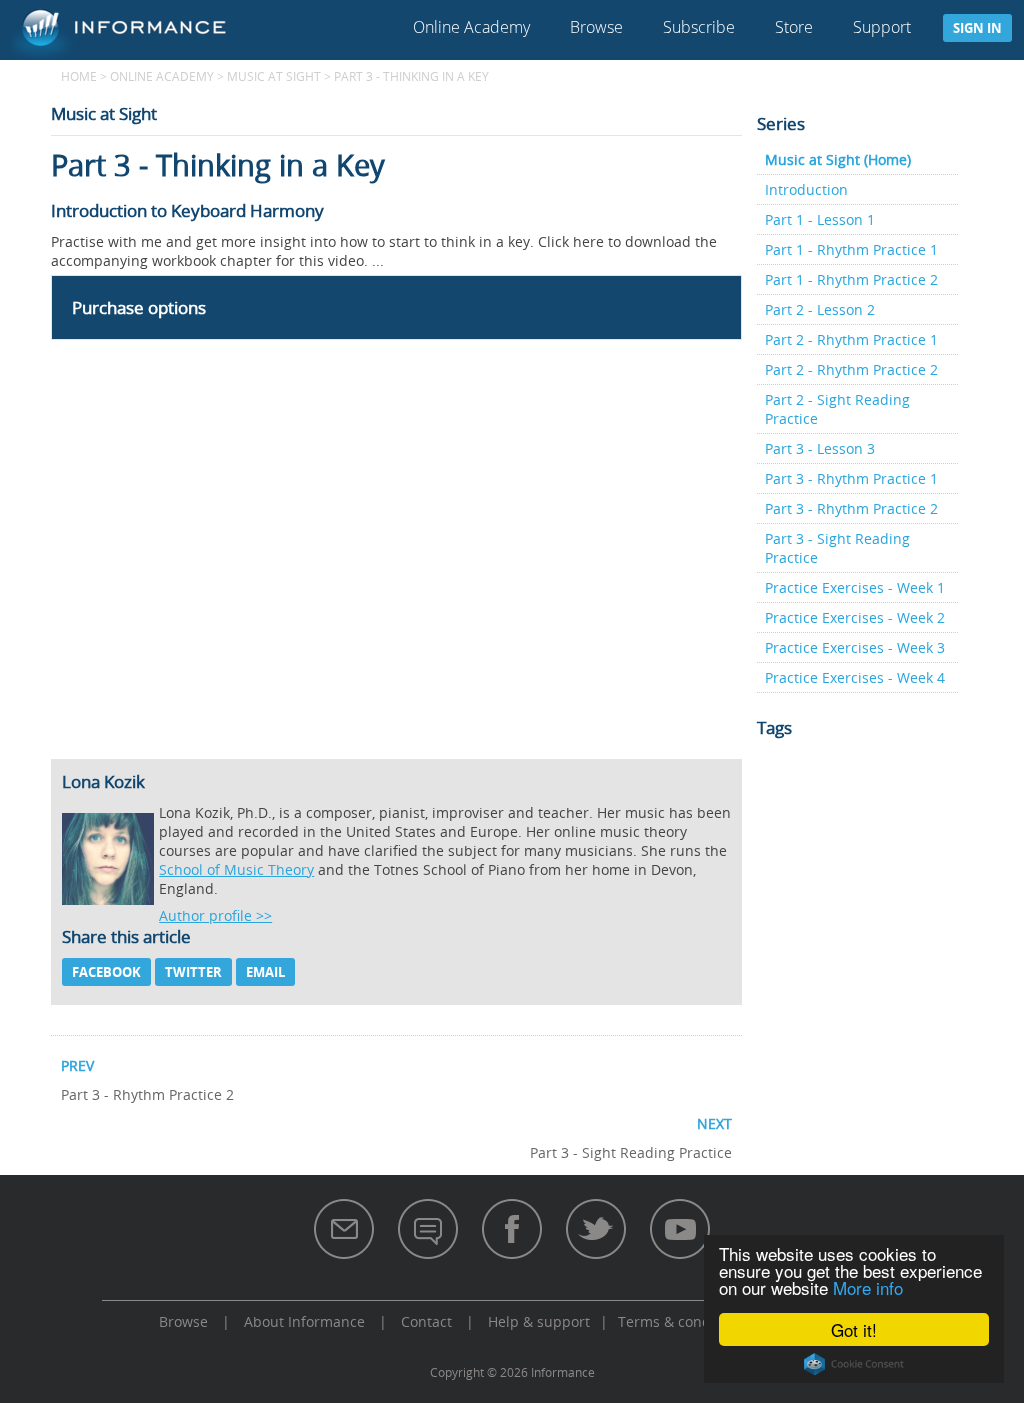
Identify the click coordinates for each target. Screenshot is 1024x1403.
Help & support (539, 1321)
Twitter (193, 972)
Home (79, 76)
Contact (426, 1321)
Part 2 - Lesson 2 (820, 309)
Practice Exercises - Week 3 (855, 647)
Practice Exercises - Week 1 (855, 587)
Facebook (106, 972)
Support (882, 27)
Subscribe (699, 27)
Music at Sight (274, 76)
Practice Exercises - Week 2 (855, 617)
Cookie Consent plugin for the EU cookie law (854, 1364)
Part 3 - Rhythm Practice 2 (851, 508)
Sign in (977, 28)
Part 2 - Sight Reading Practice (837, 409)
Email (265, 972)
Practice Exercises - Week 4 (855, 677)
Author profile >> (215, 915)
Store (794, 27)
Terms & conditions (683, 1321)
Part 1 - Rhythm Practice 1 (851, 249)
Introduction (806, 189)
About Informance (304, 1321)
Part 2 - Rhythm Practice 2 (851, 369)
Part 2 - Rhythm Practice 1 (851, 339)
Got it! (854, 1329)
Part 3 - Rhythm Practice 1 (851, 478)
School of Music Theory (236, 869)
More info (868, 1287)
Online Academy (471, 27)
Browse (596, 27)
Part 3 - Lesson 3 (820, 448)
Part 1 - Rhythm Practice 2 (851, 279)
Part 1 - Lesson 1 (820, 219)
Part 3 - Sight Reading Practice (837, 548)
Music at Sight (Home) (838, 159)
